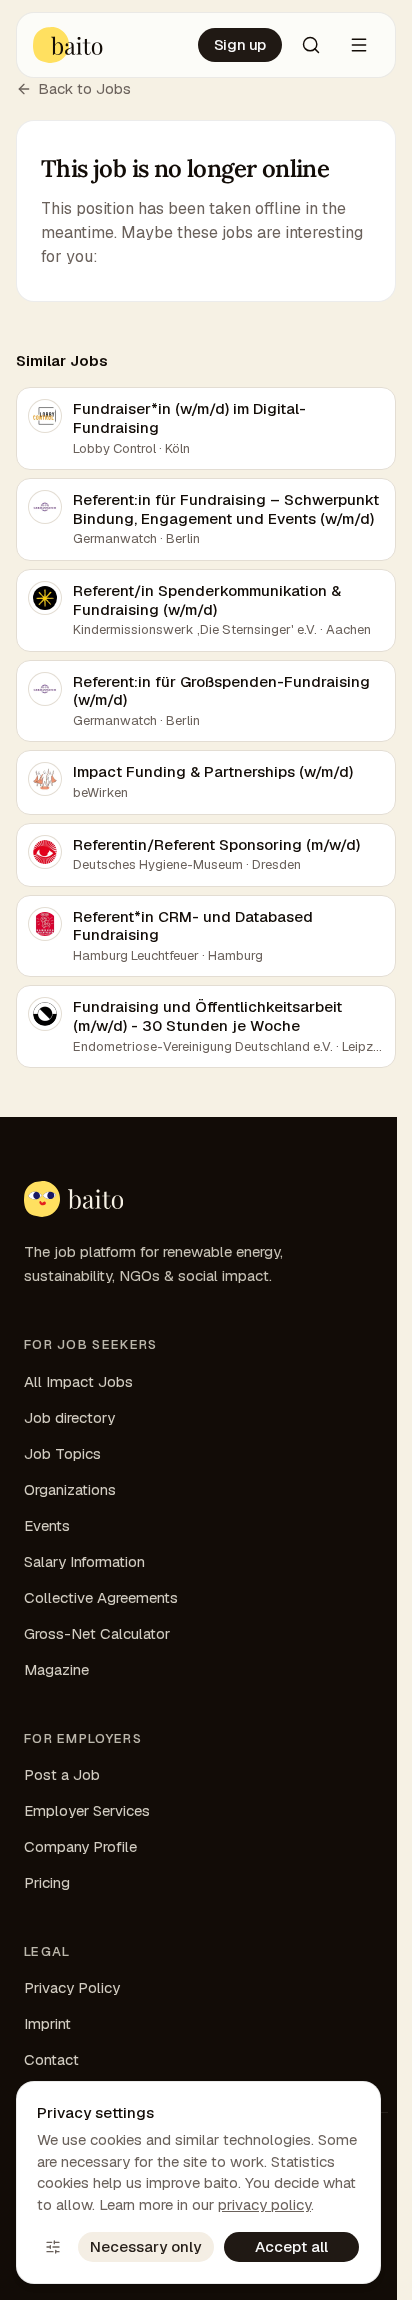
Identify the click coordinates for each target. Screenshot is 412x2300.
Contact (51, 2059)
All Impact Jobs (78, 1381)
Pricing (47, 1882)
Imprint (47, 2023)
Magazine (56, 1669)
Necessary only (145, 2246)
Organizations (70, 1489)
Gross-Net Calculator (97, 1633)
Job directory (69, 1417)
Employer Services (87, 1810)
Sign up (240, 44)
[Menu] (359, 45)
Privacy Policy (72, 1987)
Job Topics (62, 1453)
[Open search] (311, 45)
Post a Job (62, 1774)
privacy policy (264, 2204)
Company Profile (80, 1846)
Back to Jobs (84, 88)
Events (47, 1525)
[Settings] (53, 2247)
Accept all (291, 2246)
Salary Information (84, 1561)
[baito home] (68, 45)
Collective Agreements (101, 1597)
